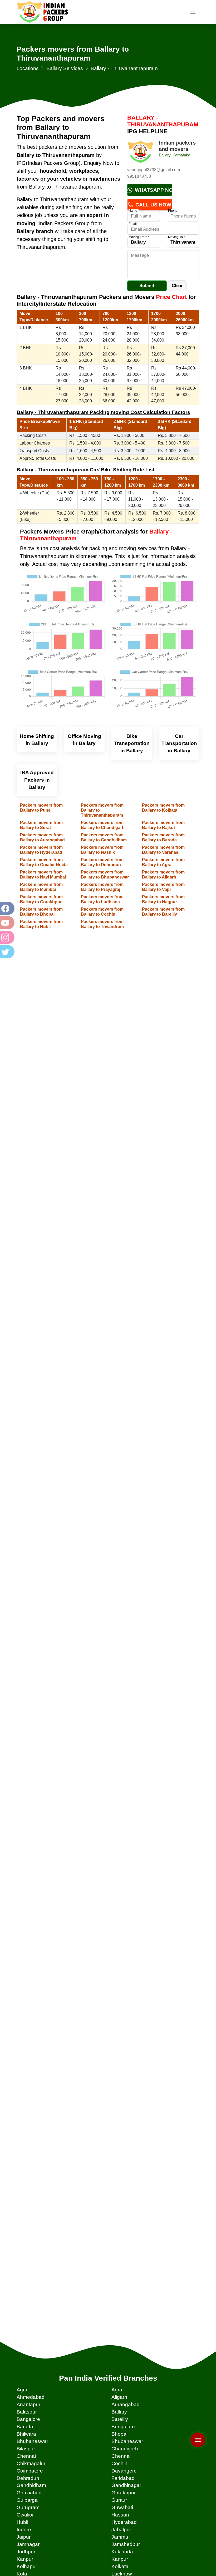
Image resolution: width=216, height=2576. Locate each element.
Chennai (26, 2456)
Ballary (119, 2412)
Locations (28, 68)
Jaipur (24, 2537)
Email (133, 224)
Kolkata (120, 2566)
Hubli (22, 2522)
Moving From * (139, 237)
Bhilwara (26, 2434)
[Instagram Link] (7, 937)
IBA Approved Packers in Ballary (37, 780)
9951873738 (139, 176)
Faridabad (123, 2478)
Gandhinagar (126, 2485)
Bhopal (119, 2434)
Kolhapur (27, 2566)
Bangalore (28, 2419)
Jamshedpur (126, 2544)
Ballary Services (65, 68)
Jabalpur (121, 2530)
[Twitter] (7, 952)
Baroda (25, 2427)
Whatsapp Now (153, 190)
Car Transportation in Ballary (179, 744)
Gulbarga (27, 2500)
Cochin (119, 2463)
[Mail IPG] (198, 2428)
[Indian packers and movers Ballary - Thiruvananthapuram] (140, 153)
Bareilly (120, 2419)
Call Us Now (153, 205)
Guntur (119, 2500)
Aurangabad (126, 2404)
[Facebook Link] (7, 908)
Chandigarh (125, 2449)
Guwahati (122, 2507)
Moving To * (176, 237)
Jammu (120, 2537)
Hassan (120, 2515)
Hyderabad (124, 2522)
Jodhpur (26, 2552)
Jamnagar (28, 2544)
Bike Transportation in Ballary (132, 744)
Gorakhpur (124, 2493)
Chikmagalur (31, 2463)
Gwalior (25, 2515)
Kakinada (122, 2552)
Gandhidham (31, 2485)
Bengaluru (123, 2427)
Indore (24, 2530)
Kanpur (25, 2559)
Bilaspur (26, 2449)
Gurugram (28, 2507)
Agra (22, 2390)
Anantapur (28, 2404)
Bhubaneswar (32, 2441)
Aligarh (119, 2397)
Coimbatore (30, 2471)
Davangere (124, 2471)
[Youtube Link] (7, 923)
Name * (134, 211)
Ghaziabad (29, 2493)
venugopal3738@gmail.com (154, 170)
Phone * (174, 211)
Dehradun (28, 2478)
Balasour (27, 2412)
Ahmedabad (31, 2397)
